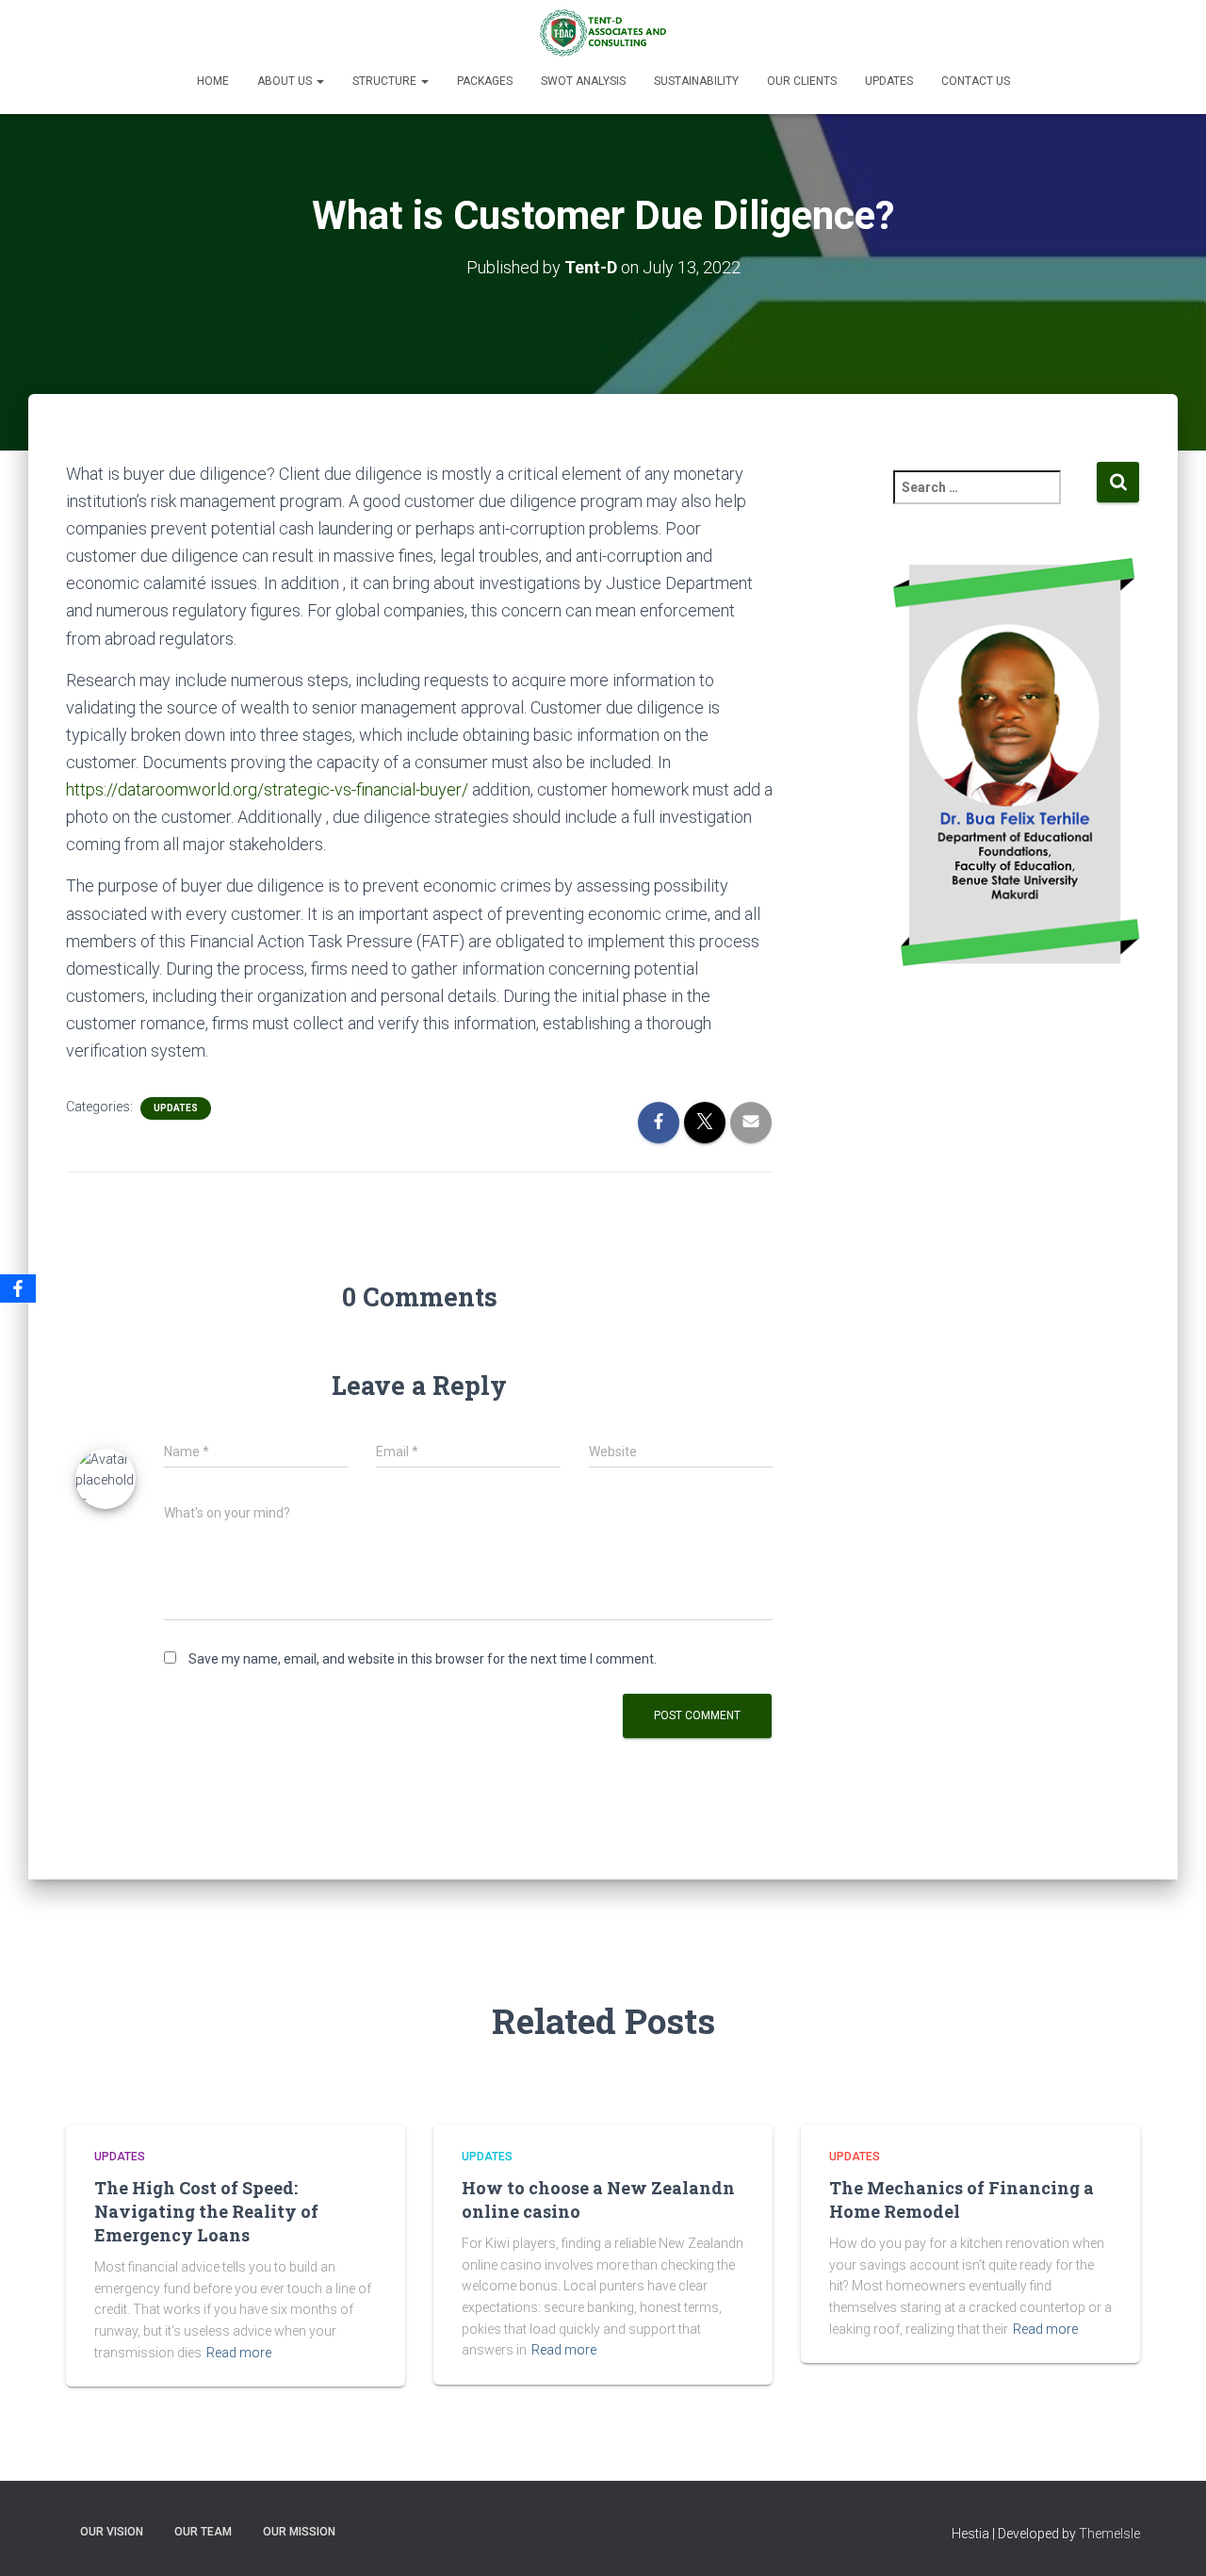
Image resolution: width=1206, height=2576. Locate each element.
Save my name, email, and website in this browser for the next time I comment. (423, 1659)
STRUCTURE (386, 81)
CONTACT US (976, 81)
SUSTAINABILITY (696, 81)
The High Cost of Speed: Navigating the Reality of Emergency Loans (206, 2211)
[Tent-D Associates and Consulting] (603, 33)
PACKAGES (485, 81)
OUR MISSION (299, 2532)
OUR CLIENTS (802, 81)
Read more (239, 2353)
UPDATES (889, 81)
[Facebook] (18, 1288)
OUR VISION (112, 2532)
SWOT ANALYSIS (583, 81)
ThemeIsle (1109, 2534)
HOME (213, 81)
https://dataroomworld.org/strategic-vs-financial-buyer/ (267, 789)
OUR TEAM (203, 2532)
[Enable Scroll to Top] (1169, 2538)
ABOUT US (286, 81)
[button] (319, 81)
